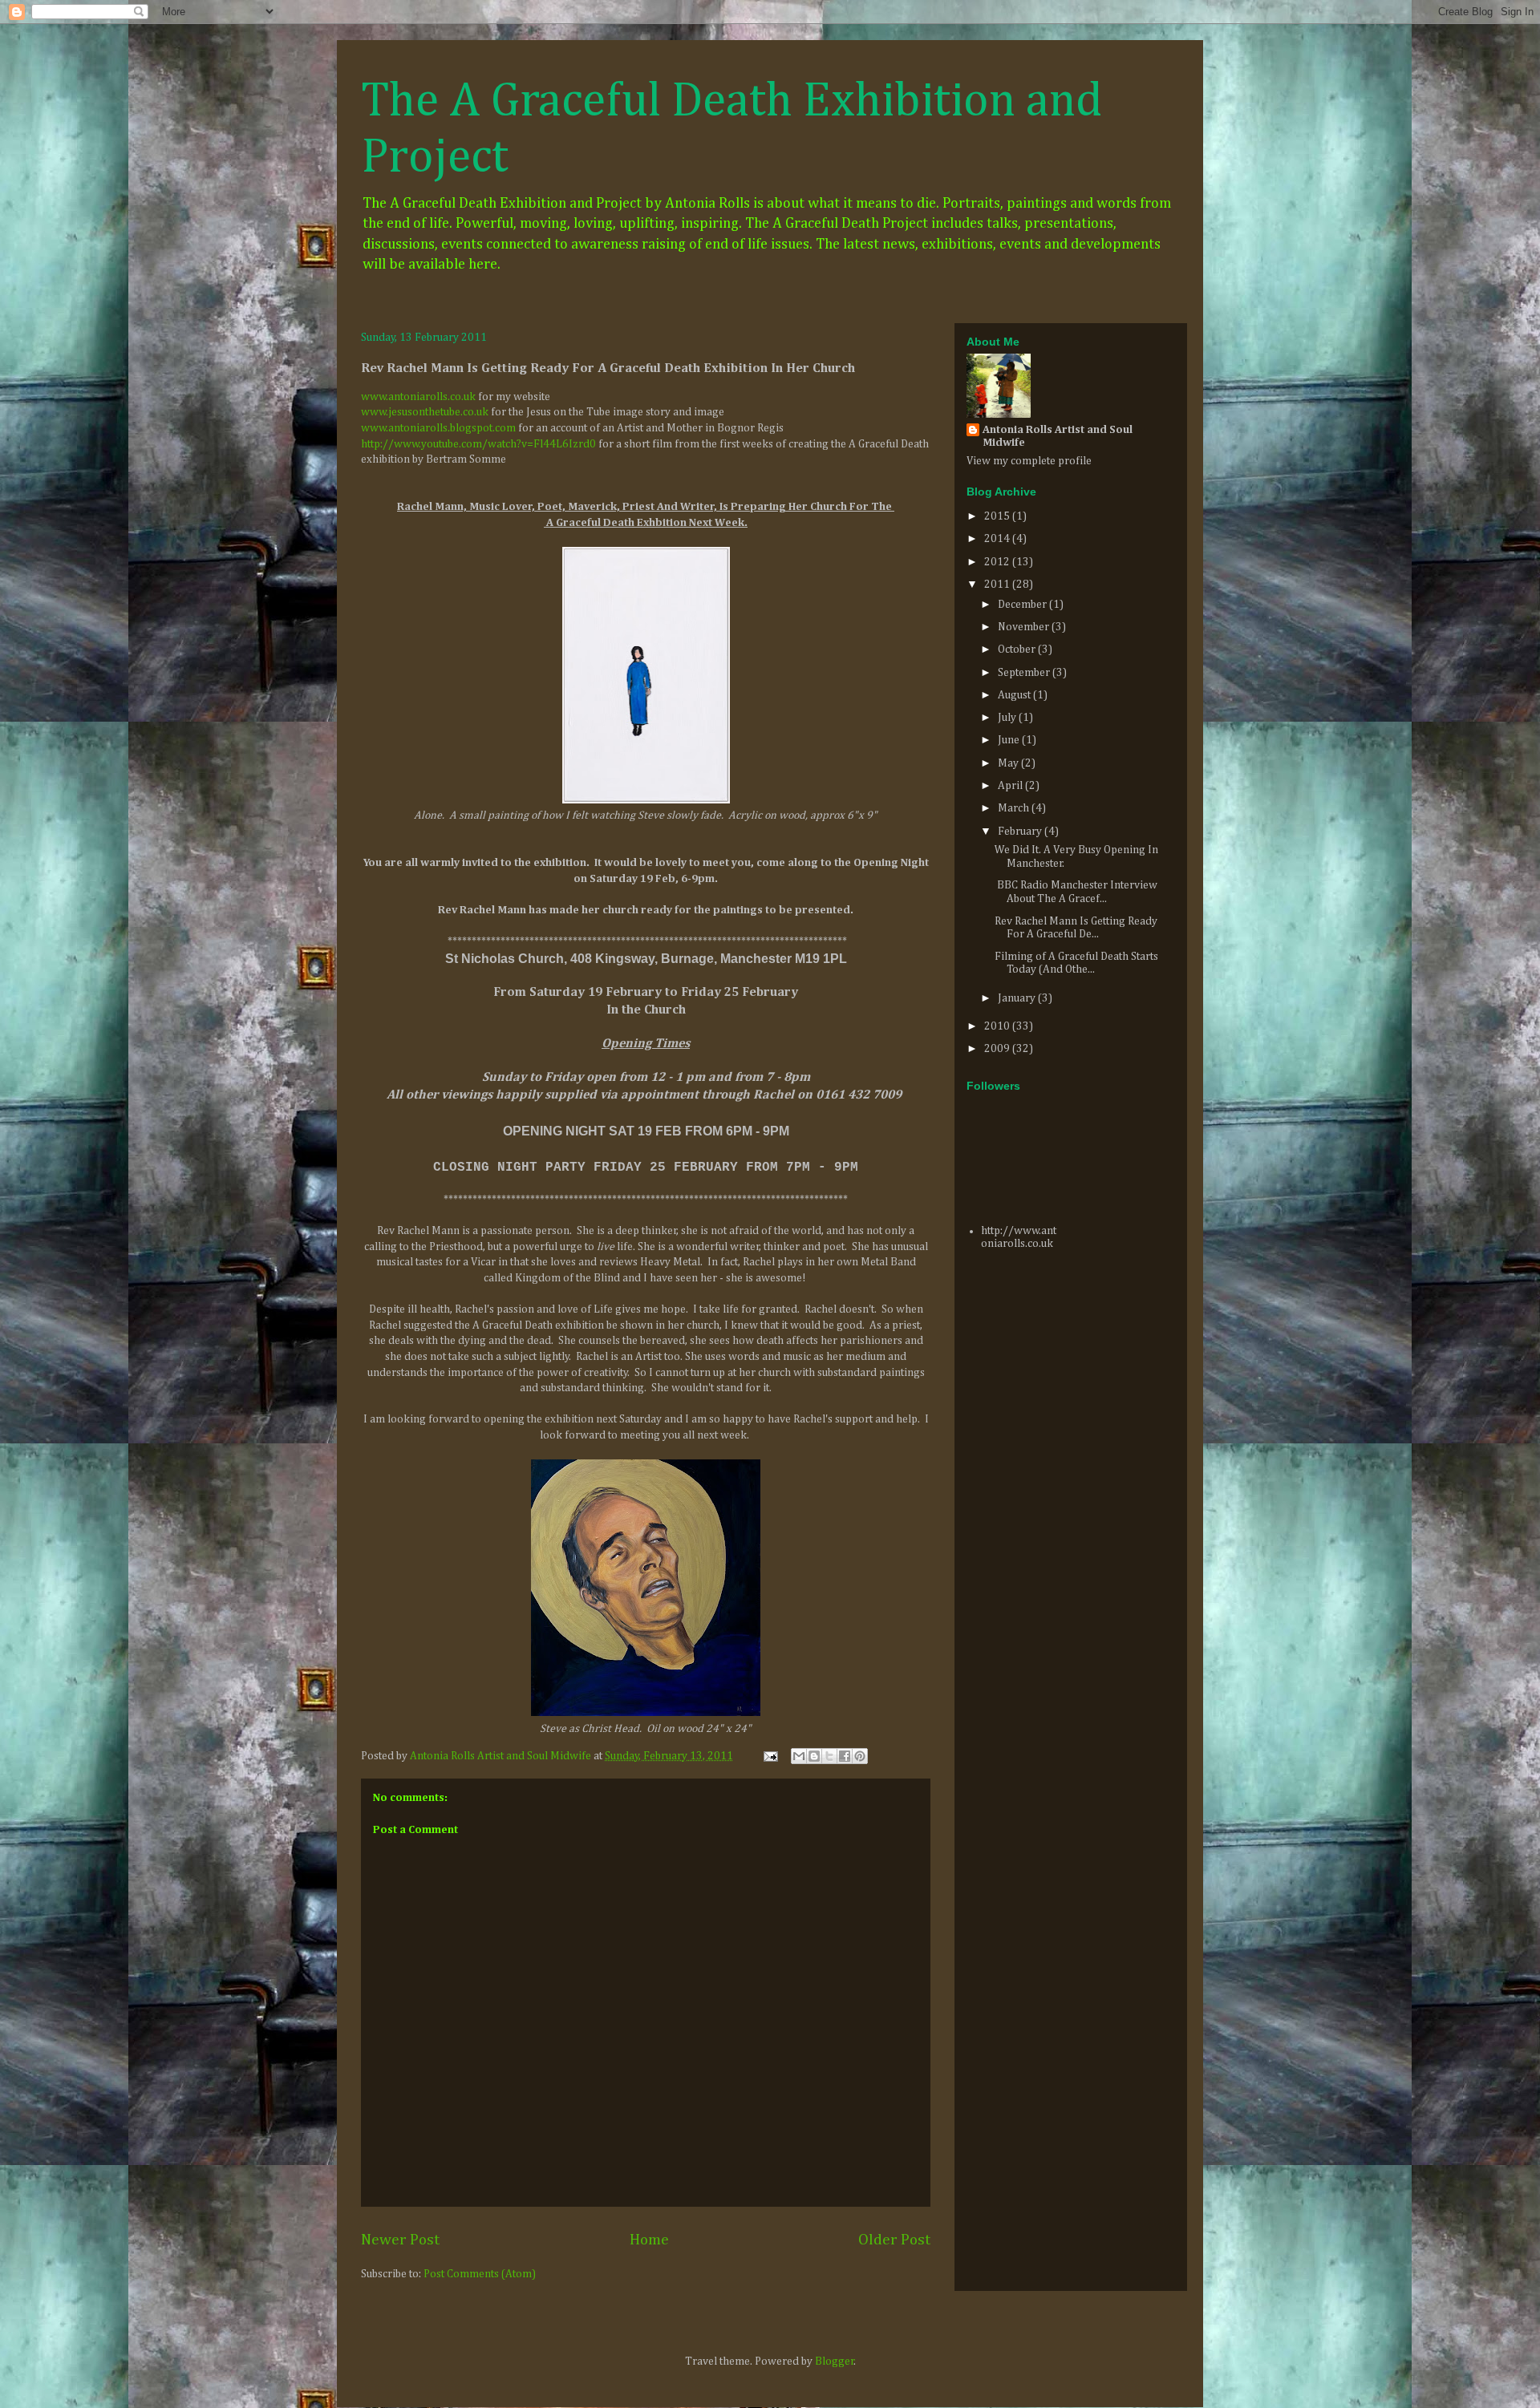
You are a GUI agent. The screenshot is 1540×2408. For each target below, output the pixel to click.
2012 (998, 562)
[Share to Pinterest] (860, 1756)
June (1010, 740)
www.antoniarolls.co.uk (418, 397)
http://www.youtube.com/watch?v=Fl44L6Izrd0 (478, 444)
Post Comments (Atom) (480, 2274)
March (1015, 808)
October (1018, 650)
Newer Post (400, 2240)
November (1025, 627)
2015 (998, 516)
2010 (998, 1026)
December (1023, 605)
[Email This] (799, 1756)
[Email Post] (769, 1756)
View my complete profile (1029, 461)
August (1015, 695)
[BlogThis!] (814, 1756)
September (1025, 673)
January (1018, 998)
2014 (998, 539)
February (1021, 832)
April (1011, 786)
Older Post (894, 2240)
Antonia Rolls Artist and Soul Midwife (1058, 436)
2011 (998, 585)
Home (649, 2240)
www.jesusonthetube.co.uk (425, 412)
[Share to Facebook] (845, 1756)
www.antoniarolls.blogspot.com (438, 428)
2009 (998, 1049)
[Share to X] (829, 1756)
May (1009, 763)
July (1008, 718)
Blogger (835, 2361)
